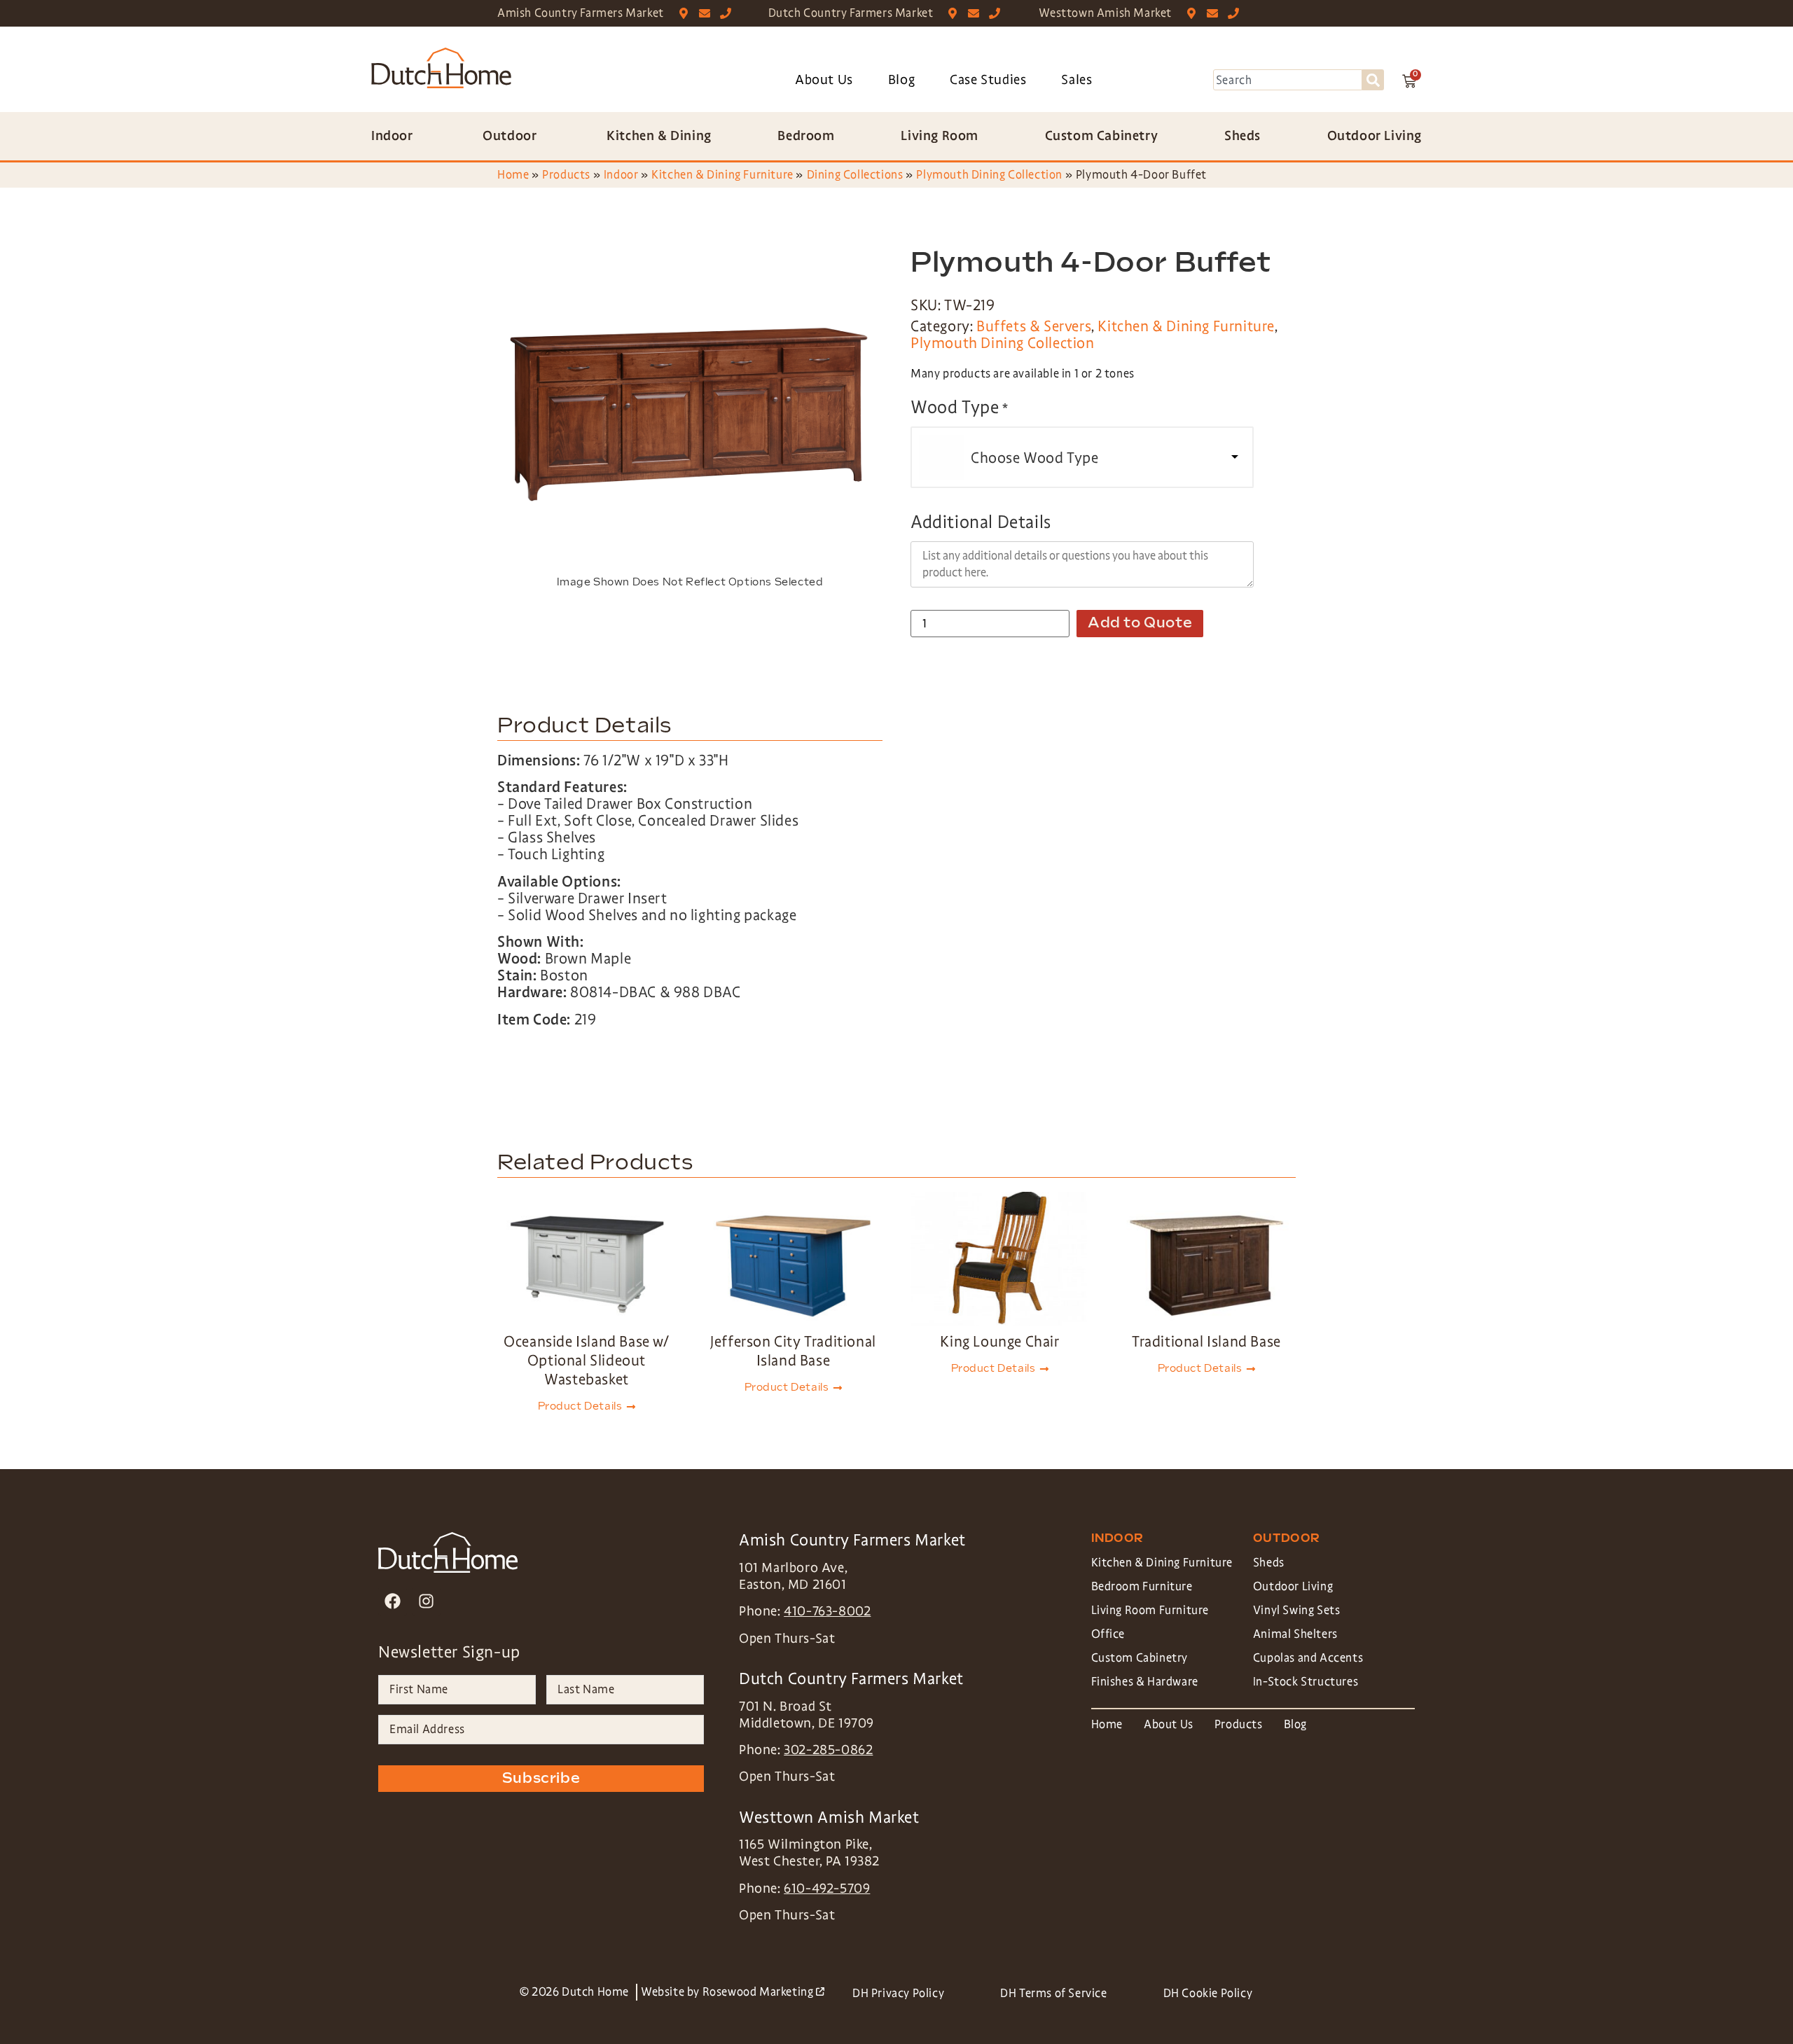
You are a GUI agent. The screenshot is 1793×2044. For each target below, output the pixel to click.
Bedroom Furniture (1142, 1586)
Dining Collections (855, 175)
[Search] (1373, 80)
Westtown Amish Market (1105, 13)
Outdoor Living (1293, 1586)
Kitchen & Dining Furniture (722, 175)
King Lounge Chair (999, 1342)
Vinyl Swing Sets (1297, 1610)
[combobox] (1288, 80)
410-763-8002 (827, 1611)
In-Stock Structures (1306, 1682)
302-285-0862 (828, 1750)
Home (513, 175)
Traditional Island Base (1206, 1342)
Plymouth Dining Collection (989, 175)
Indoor (621, 175)
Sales (1077, 80)
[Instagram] (426, 1601)
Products (566, 175)
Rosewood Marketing (763, 1992)
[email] (708, 13)
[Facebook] (393, 1601)
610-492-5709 (827, 1889)
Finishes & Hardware (1145, 1682)
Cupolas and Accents (1308, 1658)
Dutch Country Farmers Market (851, 13)
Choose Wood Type (1035, 458)
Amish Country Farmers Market (581, 13)
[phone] (729, 13)
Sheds (1269, 1563)
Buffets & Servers (1034, 326)
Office (1108, 1634)
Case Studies (988, 80)
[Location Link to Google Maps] (687, 13)
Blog (901, 80)
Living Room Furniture (1150, 1610)
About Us (824, 80)
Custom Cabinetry (1140, 1658)
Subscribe (541, 1779)
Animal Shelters (1295, 1634)
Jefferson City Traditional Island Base (793, 1351)
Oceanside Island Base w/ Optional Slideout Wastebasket (586, 1361)
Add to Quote (1140, 623)
